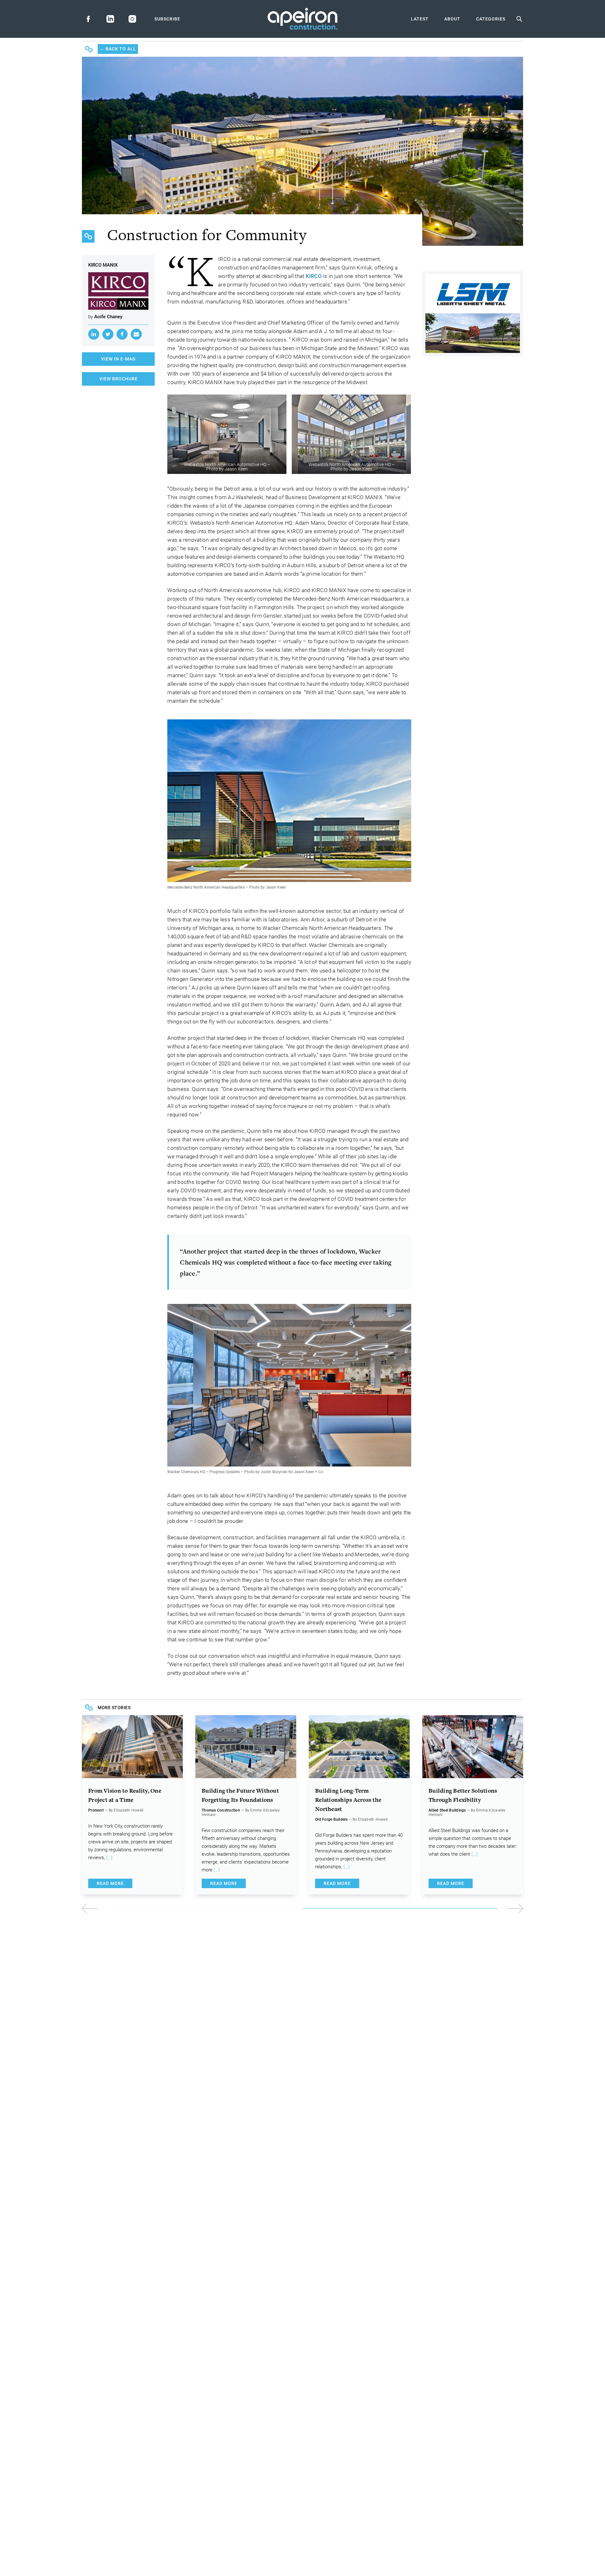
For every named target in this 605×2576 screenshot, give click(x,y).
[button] (413, 1908)
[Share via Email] (136, 334)
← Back (118, 49)
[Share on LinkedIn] (94, 334)
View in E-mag (118, 359)
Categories (491, 19)
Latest (420, 19)
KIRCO (314, 276)
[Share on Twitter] (108, 334)
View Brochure (118, 379)
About (452, 19)
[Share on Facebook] (122, 334)
